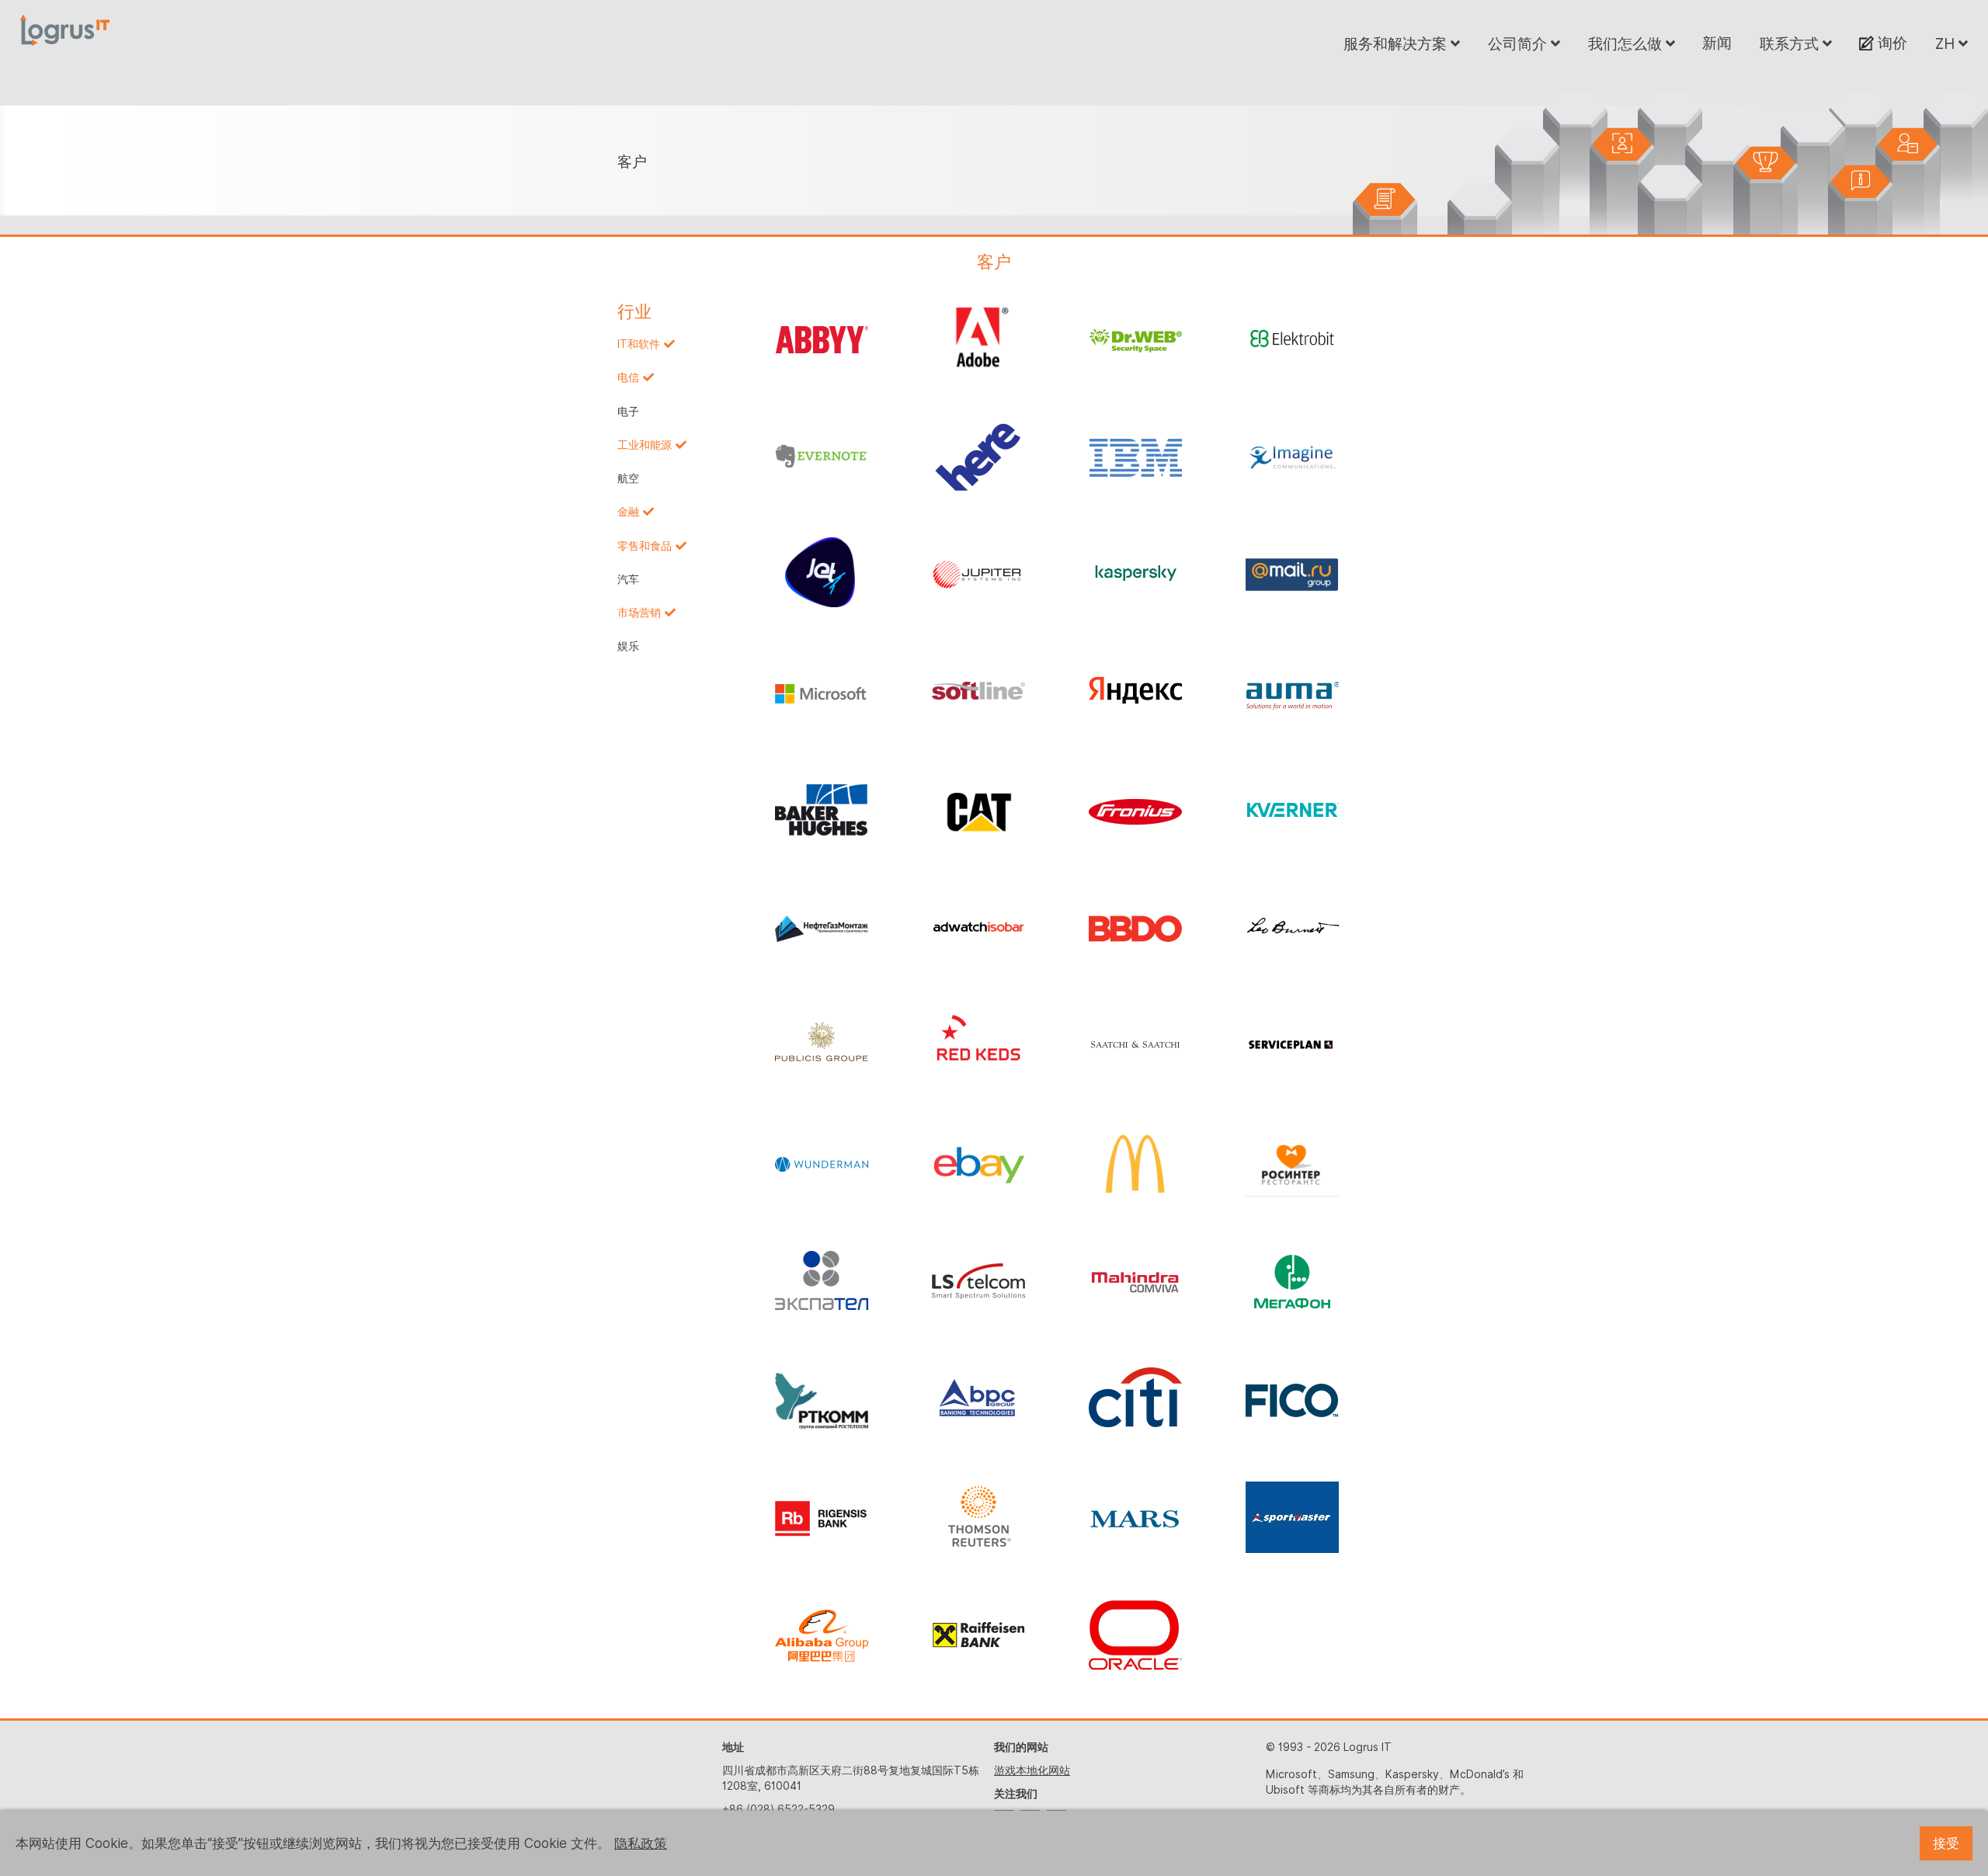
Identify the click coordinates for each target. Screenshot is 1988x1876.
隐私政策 (641, 1843)
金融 (628, 512)
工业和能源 (645, 445)
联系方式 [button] (1791, 43)
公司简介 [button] (1519, 43)
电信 (628, 377)
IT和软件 (639, 344)
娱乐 (628, 646)
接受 (1946, 1843)
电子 (628, 412)
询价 (1891, 43)
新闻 (1717, 43)
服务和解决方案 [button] (1397, 43)
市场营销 (639, 613)
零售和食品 (645, 546)
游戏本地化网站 (1032, 1770)
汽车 (628, 579)
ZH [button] (1947, 43)
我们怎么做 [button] (1627, 43)
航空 (628, 478)
